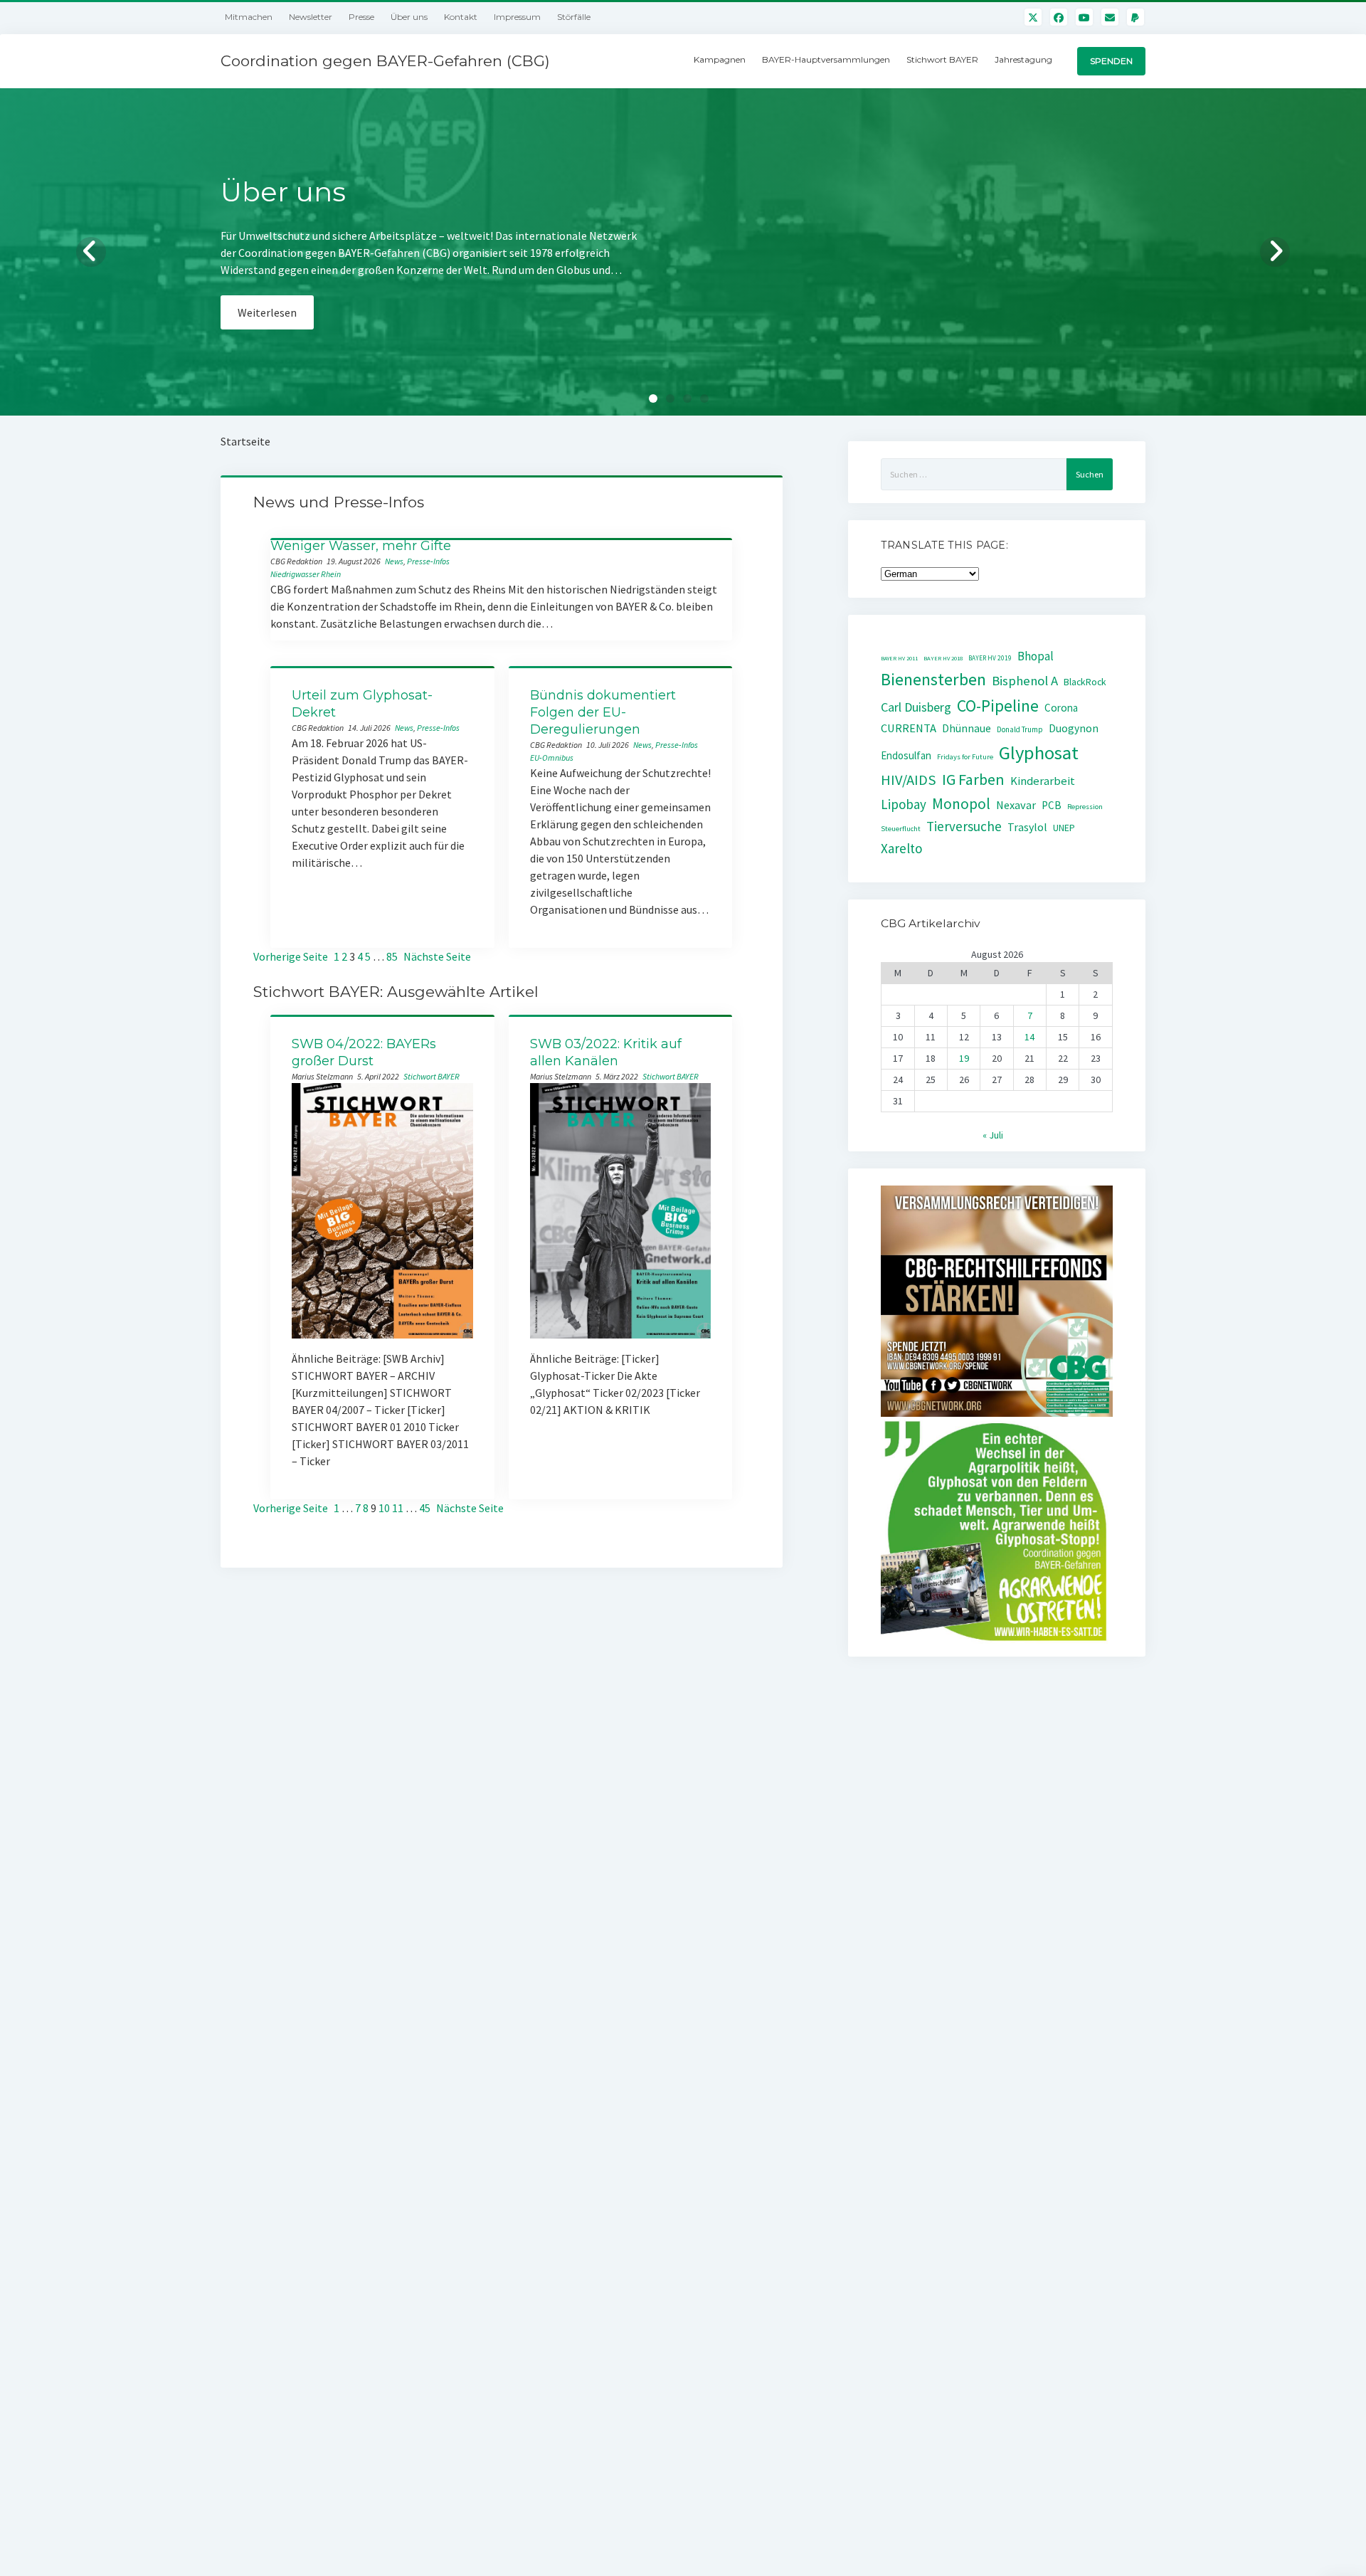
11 (398, 1508)
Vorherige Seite (291, 956)
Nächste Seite (437, 956)
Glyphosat (1039, 753)
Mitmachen (249, 17)
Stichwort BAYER (942, 59)
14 (1029, 1037)
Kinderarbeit (1043, 781)
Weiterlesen (267, 329)
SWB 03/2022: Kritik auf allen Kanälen (606, 1052)
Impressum (517, 17)
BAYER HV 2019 (990, 658)
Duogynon (1074, 728)
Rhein (331, 574)
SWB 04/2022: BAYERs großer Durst (364, 1052)
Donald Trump (1020, 729)
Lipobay (904, 804)
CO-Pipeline (998, 706)
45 (425, 1508)
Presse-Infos (428, 561)
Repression (1085, 807)
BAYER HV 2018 (943, 658)
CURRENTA (909, 728)
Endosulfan (906, 755)
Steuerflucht (901, 829)
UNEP (1064, 828)
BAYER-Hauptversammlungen (826, 59)
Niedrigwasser (295, 574)
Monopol (961, 804)
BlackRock (1085, 682)
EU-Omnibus (552, 758)
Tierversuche (964, 826)
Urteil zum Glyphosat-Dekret (362, 704)
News (394, 561)
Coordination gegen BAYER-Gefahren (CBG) (385, 61)
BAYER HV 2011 (899, 658)
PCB (1052, 805)
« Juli (993, 1135)
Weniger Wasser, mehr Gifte (361, 546)
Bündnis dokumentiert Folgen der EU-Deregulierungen (603, 712)
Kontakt (461, 17)
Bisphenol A (1025, 681)
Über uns (409, 17)
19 (964, 1058)
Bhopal (1036, 656)
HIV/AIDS (909, 780)
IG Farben (973, 780)
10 (384, 1508)
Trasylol (1027, 827)
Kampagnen (720, 59)
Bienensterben (933, 679)
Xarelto (902, 848)
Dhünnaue (967, 728)
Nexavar (1016, 805)
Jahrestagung (1023, 59)
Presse (361, 17)
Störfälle (574, 17)
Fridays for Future (965, 757)
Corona (1061, 708)
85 (392, 956)
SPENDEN (1111, 61)
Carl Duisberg (916, 707)
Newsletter (311, 17)
